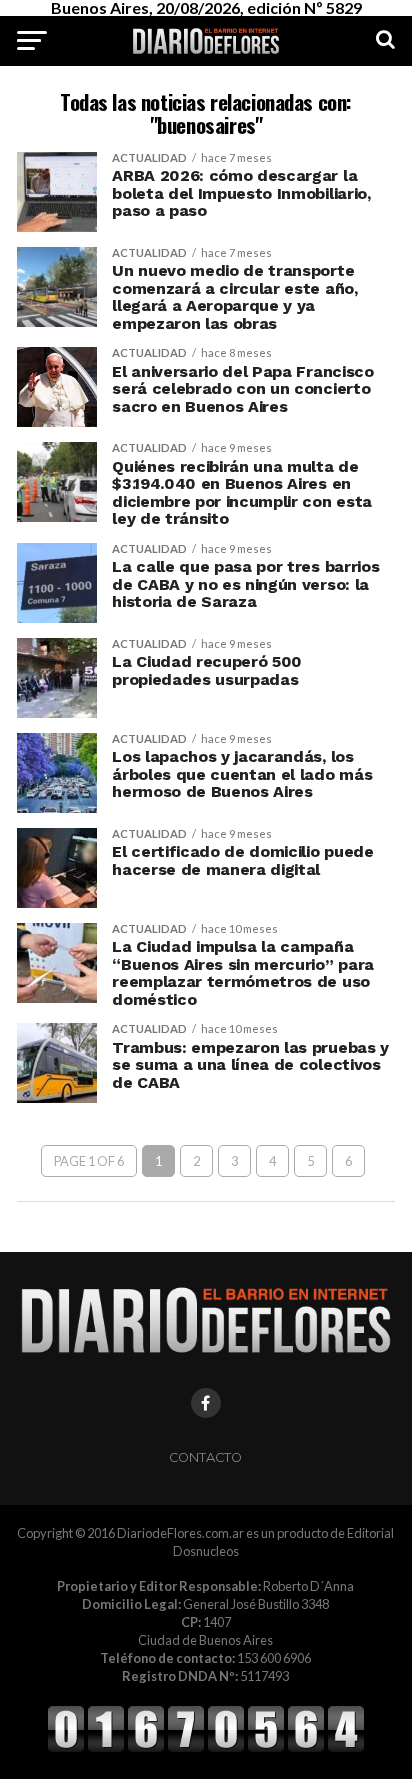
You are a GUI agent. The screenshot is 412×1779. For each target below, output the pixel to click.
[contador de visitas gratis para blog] (206, 1749)
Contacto (205, 1457)
